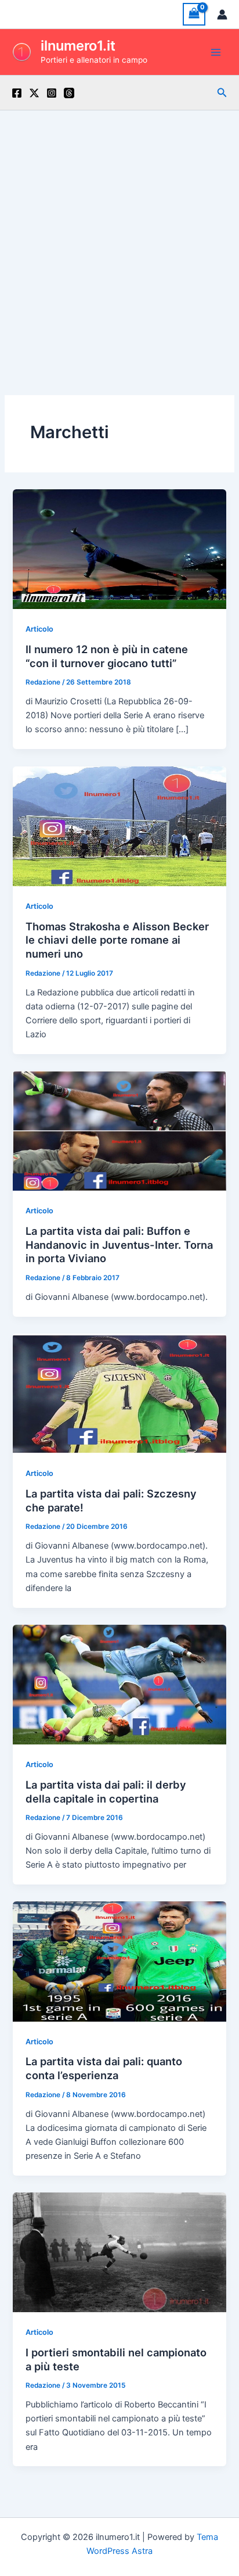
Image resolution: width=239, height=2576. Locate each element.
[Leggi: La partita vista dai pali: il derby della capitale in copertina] (119, 1684)
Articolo (39, 629)
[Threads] (69, 93)
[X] (34, 93)
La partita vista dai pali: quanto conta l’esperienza (104, 2068)
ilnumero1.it (78, 46)
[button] (222, 93)
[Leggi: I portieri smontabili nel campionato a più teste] (119, 2252)
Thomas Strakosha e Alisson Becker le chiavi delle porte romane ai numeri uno (117, 940)
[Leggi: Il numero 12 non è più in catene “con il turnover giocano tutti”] (119, 549)
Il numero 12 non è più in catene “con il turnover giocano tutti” (107, 656)
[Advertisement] (119, 236)
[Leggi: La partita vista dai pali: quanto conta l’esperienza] (119, 1961)
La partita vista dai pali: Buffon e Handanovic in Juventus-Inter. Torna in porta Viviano (119, 1244)
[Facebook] (17, 93)
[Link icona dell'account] (222, 15)
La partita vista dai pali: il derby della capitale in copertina (106, 1792)
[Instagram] (52, 93)
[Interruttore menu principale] (216, 52)
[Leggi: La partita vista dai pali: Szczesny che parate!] (119, 1393)
